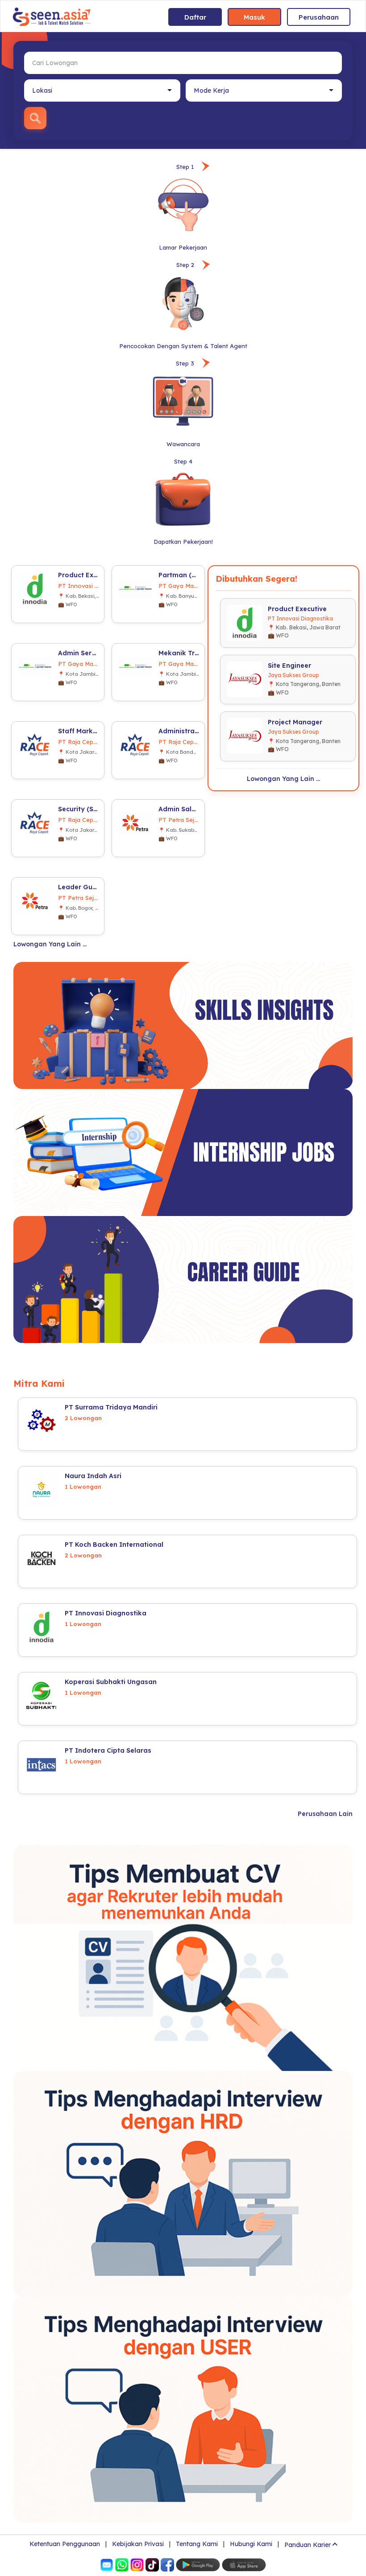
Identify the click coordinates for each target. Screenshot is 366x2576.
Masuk (254, 17)
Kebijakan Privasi (138, 2544)
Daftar (195, 17)
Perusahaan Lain (325, 1814)
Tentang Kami (197, 2544)
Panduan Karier (308, 2545)
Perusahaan (319, 17)
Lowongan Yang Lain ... (50, 944)
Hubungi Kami (251, 2544)
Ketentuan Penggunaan (65, 2544)
